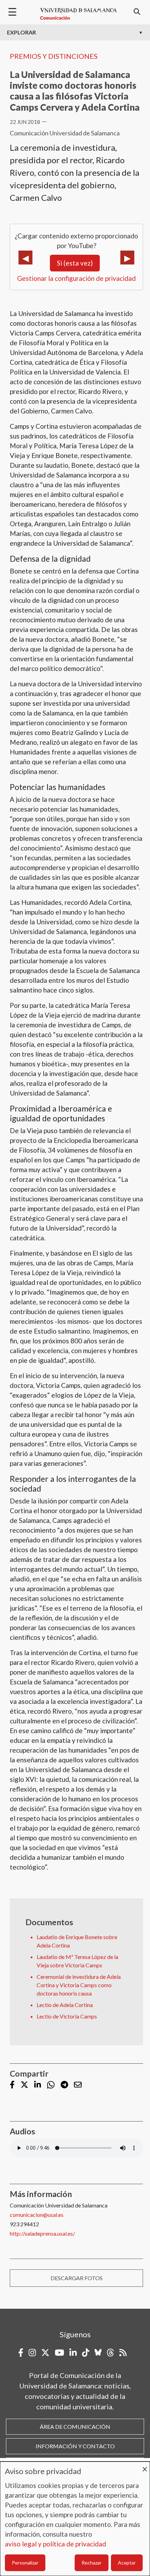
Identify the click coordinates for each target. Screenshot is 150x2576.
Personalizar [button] (25, 2563)
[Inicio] (78, 14)
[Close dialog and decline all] (145, 2466)
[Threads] (110, 2353)
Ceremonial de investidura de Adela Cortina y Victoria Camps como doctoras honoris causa (79, 1985)
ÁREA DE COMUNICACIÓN (75, 2427)
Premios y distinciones (54, 56)
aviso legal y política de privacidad (55, 2544)
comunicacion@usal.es (37, 2215)
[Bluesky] (98, 2353)
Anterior (25, 258)
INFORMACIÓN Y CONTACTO (75, 2446)
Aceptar (127, 2563)
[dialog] (75, 2519)
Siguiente (127, 258)
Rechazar (92, 2563)
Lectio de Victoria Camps (67, 2016)
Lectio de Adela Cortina (65, 2005)
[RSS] (123, 2353)
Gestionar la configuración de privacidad (76, 278)
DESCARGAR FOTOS (77, 2278)
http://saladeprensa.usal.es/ (42, 2233)
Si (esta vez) (75, 263)
